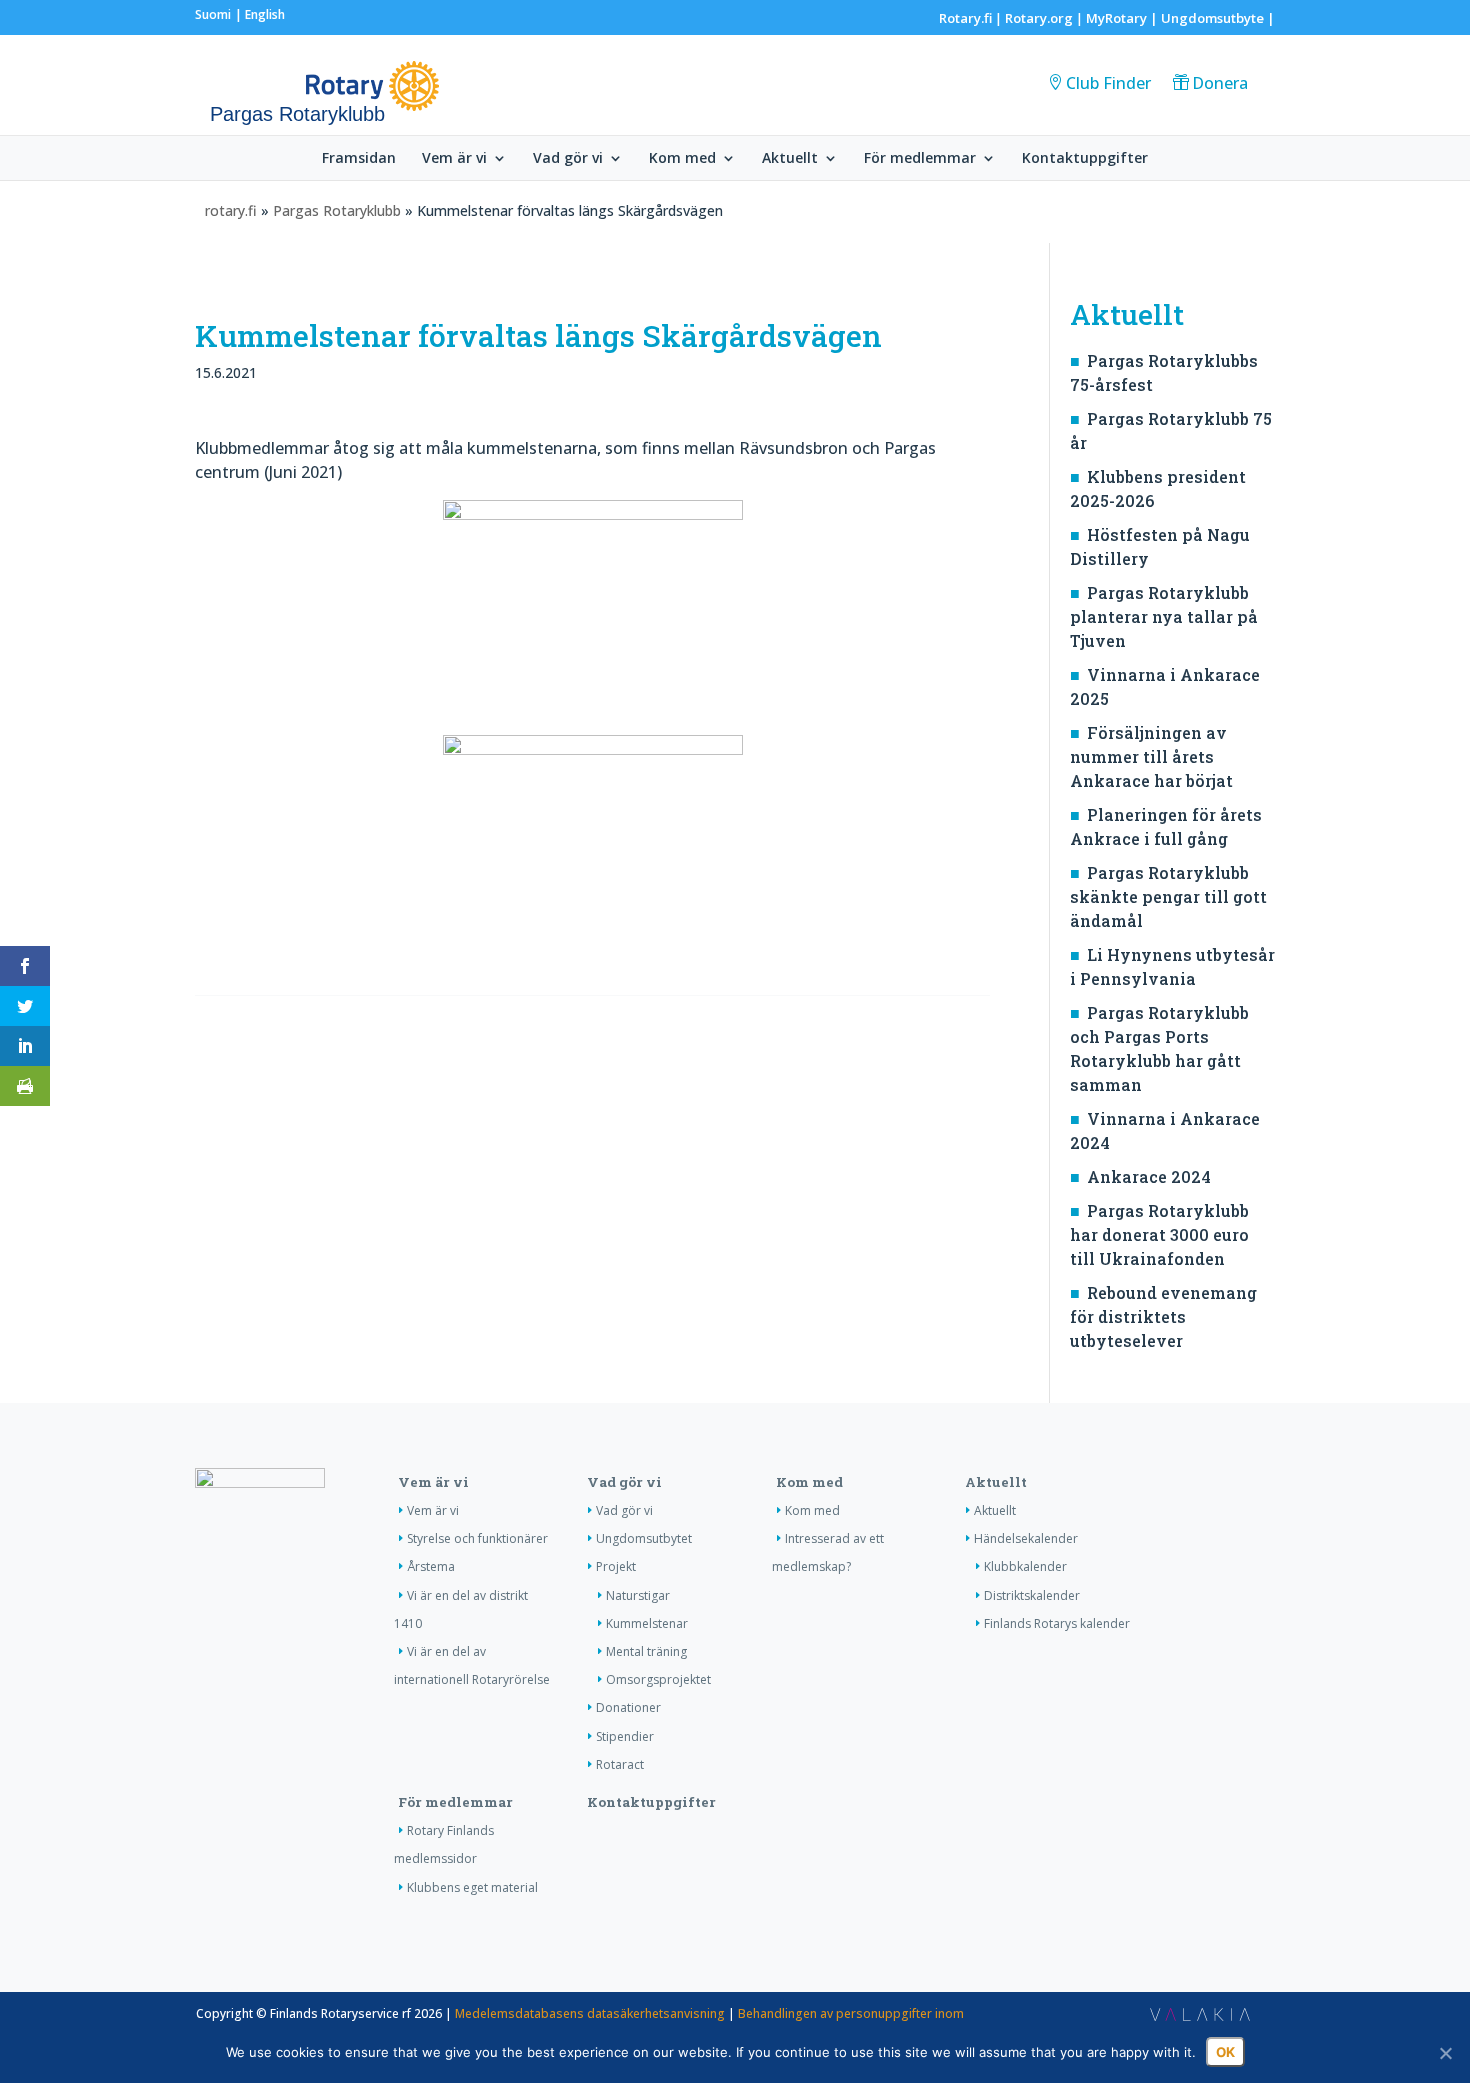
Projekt (616, 1566)
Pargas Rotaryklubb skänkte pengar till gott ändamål (1168, 896)
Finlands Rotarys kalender (1057, 1623)
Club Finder (1108, 83)
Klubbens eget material (472, 1887)
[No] (1445, 2053)
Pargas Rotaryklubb (337, 210)
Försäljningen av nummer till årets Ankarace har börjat (1151, 756)
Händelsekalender (1026, 1538)
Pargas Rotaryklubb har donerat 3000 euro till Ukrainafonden (1159, 1234)
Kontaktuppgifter (1085, 159)
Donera (1220, 83)
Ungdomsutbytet (644, 1538)
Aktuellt (790, 159)
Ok (1225, 2052)
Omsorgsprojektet (658, 1679)
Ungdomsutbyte (1212, 18)
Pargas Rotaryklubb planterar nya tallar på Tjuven (1164, 616)
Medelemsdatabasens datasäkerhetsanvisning (590, 2013)
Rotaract (620, 1764)
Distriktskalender (1032, 1595)
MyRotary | (1123, 18)
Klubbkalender (1025, 1566)
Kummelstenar (647, 1623)
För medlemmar (920, 159)
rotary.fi (231, 210)
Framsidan (359, 159)
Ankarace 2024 (1149, 1176)
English (265, 14)
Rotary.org (1039, 18)
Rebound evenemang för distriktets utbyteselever (1163, 1316)
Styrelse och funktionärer (477, 1538)
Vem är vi (454, 159)
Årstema (431, 1566)
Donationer (628, 1707)
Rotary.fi (965, 18)
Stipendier (625, 1736)
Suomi (213, 14)
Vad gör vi (568, 159)
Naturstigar (638, 1595)
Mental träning (646, 1651)
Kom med (682, 159)
